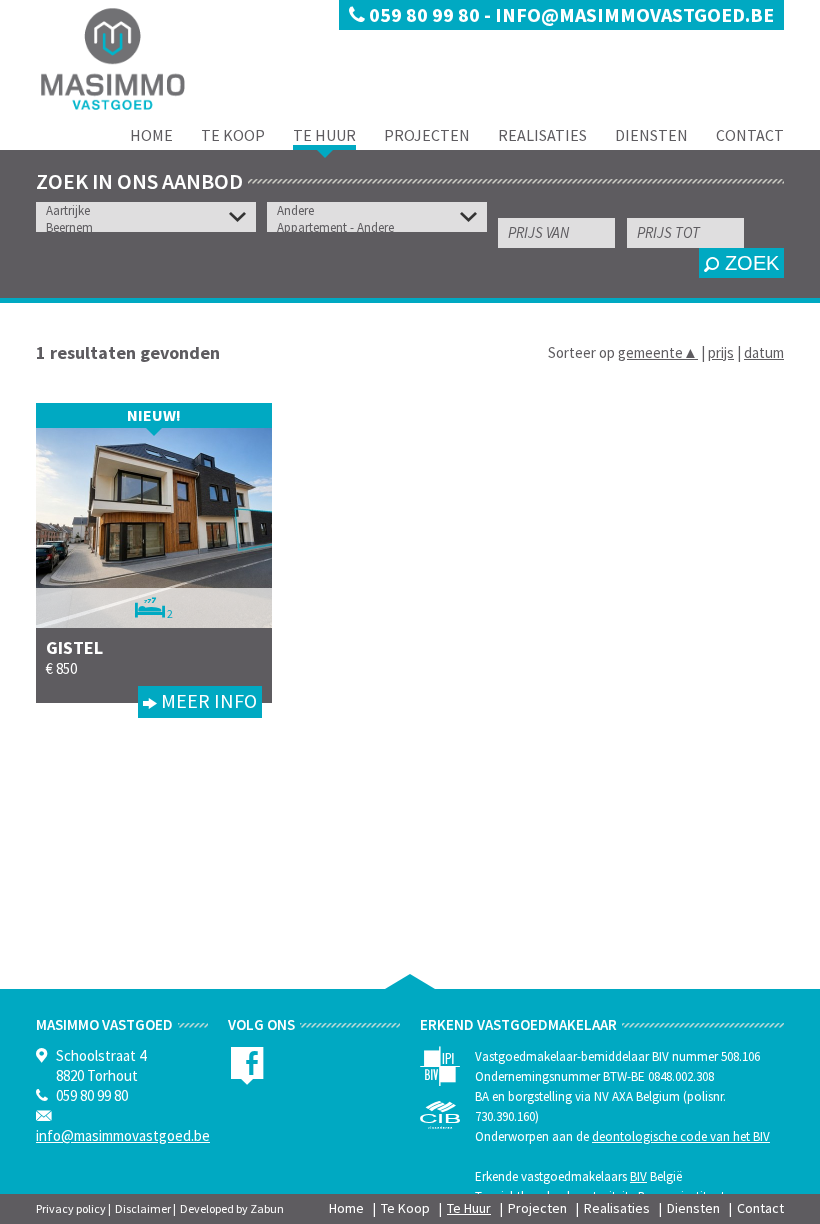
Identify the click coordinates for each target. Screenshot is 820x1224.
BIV (638, 1176)
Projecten (427, 135)
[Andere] (382, 210)
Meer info (207, 700)
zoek (749, 263)
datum (764, 352)
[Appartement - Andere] (382, 227)
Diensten (651, 135)
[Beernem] (151, 227)
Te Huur (324, 135)
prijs (721, 352)
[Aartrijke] (151, 210)
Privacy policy (71, 1208)
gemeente (658, 352)
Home (151, 135)
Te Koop (233, 135)
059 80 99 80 (424, 14)
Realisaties (542, 135)
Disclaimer (143, 1208)
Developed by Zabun (232, 1208)
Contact (750, 135)
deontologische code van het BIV (681, 1136)
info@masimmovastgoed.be (634, 14)
